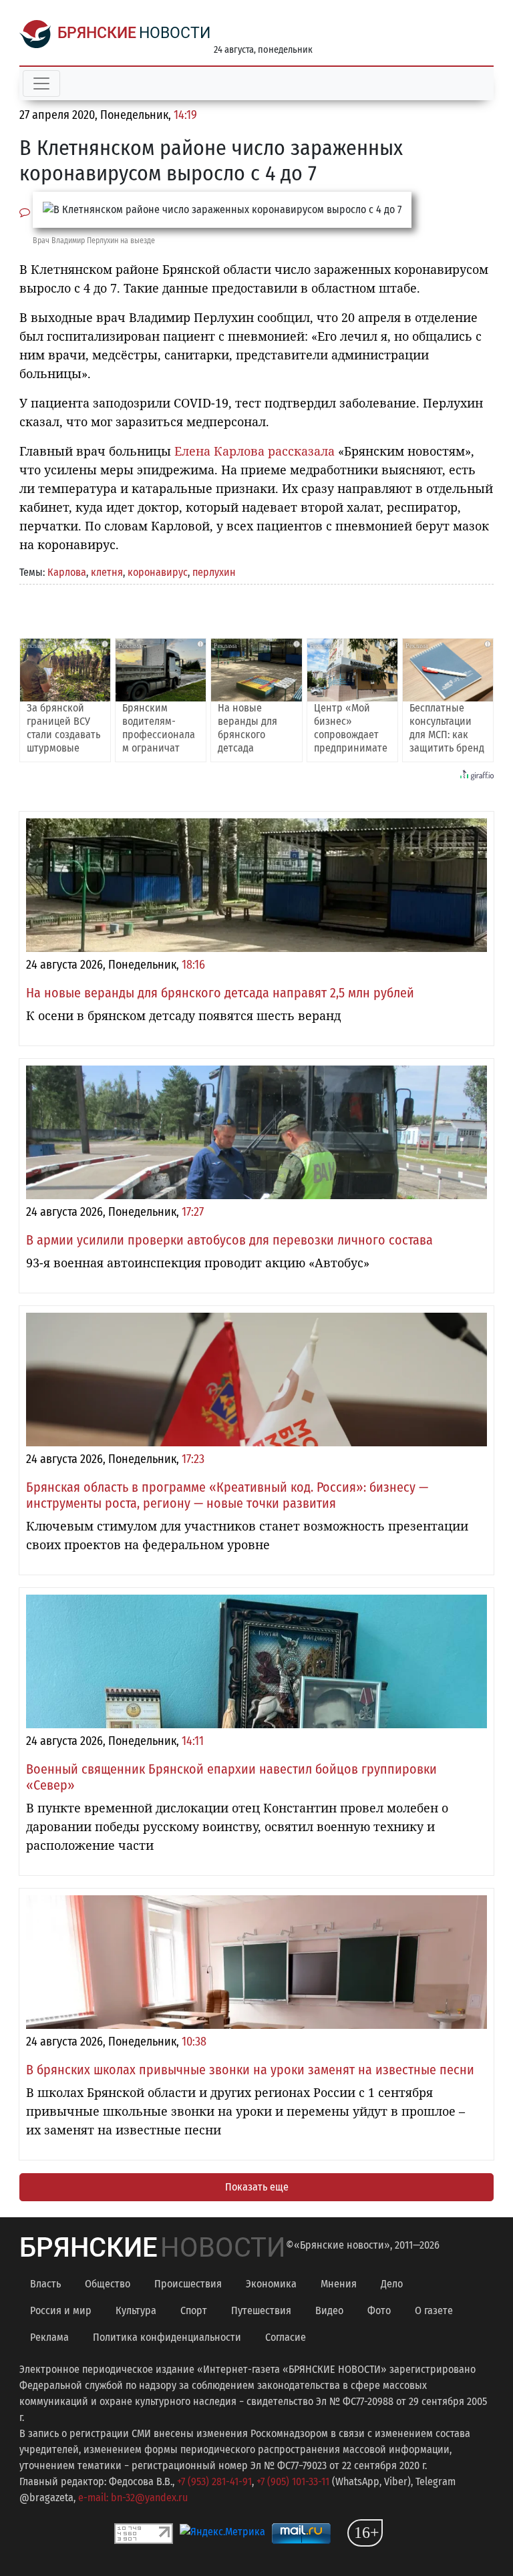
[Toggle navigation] (41, 84)
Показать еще (257, 2187)
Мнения (339, 2284)
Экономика (271, 2284)
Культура (136, 2310)
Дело (392, 2284)
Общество (108, 2284)
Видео (329, 2310)
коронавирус (158, 572)
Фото (379, 2310)
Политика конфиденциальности (167, 2337)
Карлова (67, 572)
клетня (107, 572)
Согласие (286, 2337)
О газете (434, 2310)
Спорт (194, 2310)
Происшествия (188, 2284)
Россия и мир (61, 2310)
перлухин (214, 572)
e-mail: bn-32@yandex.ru (133, 2498)
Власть (45, 2284)
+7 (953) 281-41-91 (214, 2481)
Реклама (49, 2337)
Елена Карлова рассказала (254, 451)
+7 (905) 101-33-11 (293, 2481)
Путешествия (261, 2310)
